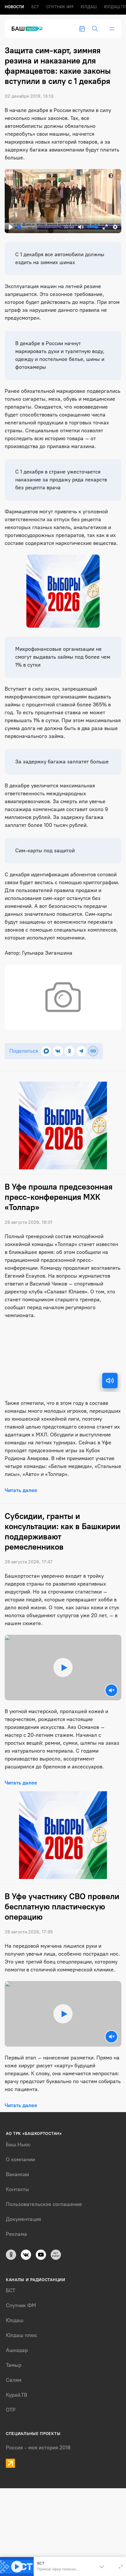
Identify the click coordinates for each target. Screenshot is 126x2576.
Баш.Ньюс (18, 2145)
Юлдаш (89, 7)
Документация (23, 2219)
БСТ (35, 7)
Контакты (17, 2189)
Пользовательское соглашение (44, 2204)
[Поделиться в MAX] (46, 1051)
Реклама (16, 2234)
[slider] (39, 227)
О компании (20, 2159)
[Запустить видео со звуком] (63, 1668)
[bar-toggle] (112, 29)
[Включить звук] (110, 1381)
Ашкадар (17, 2350)
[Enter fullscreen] (121, 2567)
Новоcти (14, 7)
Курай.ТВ (17, 2395)
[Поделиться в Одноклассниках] (70, 1051)
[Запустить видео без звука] (111, 1690)
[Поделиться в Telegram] (81, 1051)
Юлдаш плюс (22, 2335)
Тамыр (14, 2365)
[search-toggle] (95, 29)
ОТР (11, 2410)
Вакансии (17, 2174)
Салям (14, 2380)
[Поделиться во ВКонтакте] (58, 1051)
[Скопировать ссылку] (93, 1051)
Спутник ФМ (60, 7)
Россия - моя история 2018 (38, 2448)
